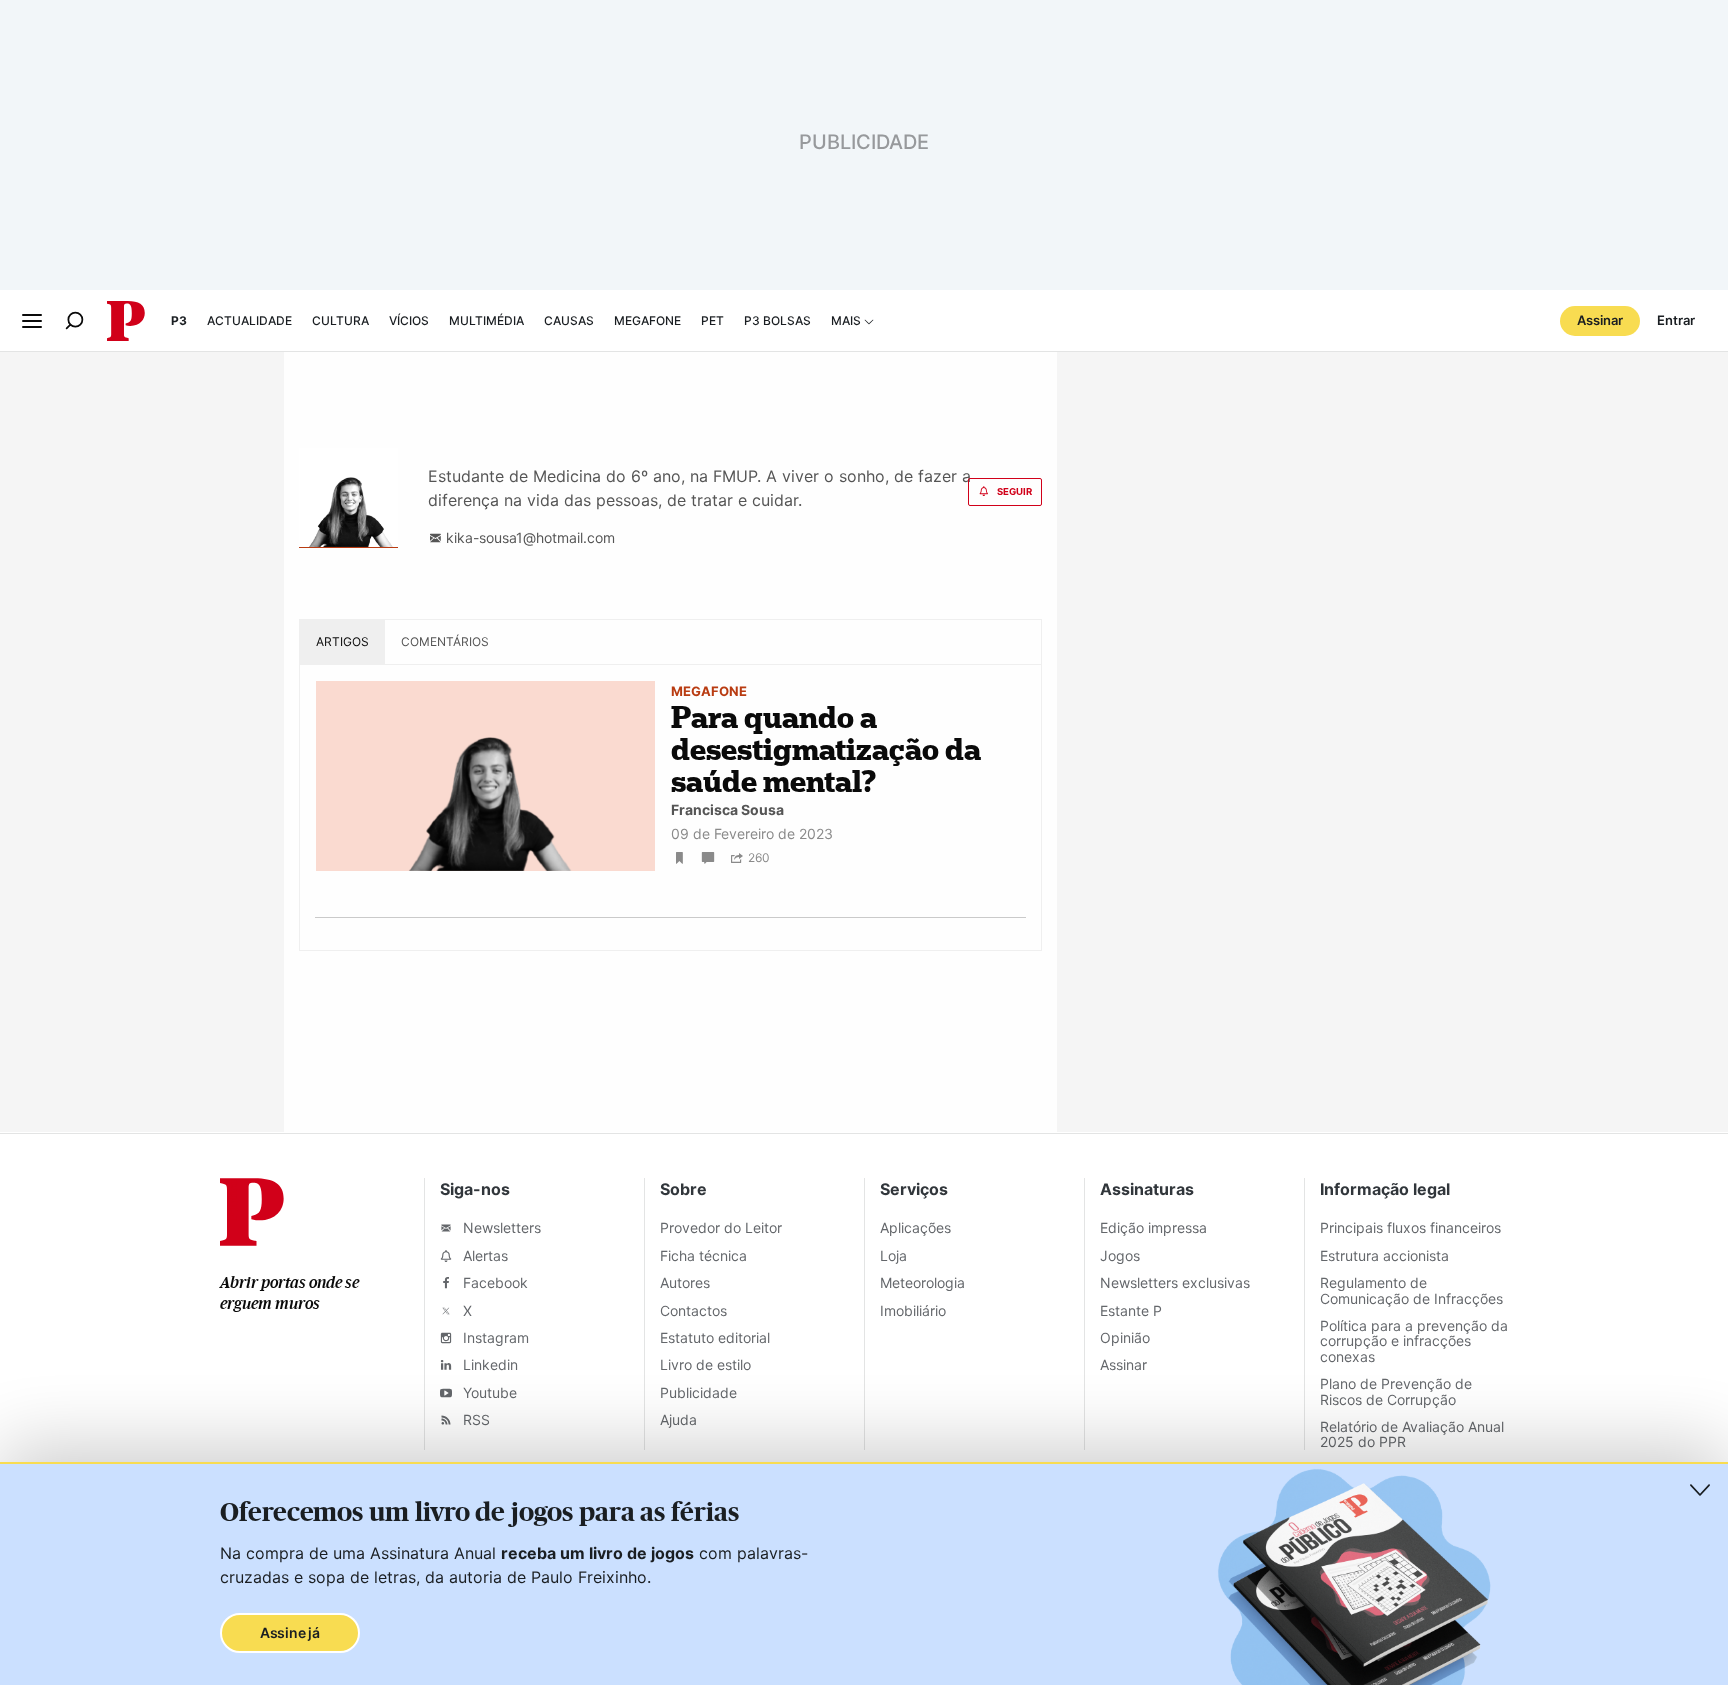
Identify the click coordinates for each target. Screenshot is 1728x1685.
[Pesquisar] (74, 320)
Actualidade (249, 320)
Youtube (488, 1392)
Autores (685, 1282)
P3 (179, 320)
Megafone (647, 320)
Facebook (493, 1282)
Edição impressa (1153, 1227)
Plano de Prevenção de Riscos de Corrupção (1396, 1391)
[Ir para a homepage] (252, 1240)
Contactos (693, 1310)
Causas (569, 320)
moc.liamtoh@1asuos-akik (528, 537)
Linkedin (488, 1364)
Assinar (1600, 320)
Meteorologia (922, 1282)
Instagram (494, 1337)
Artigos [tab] (342, 641)
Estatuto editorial (715, 1337)
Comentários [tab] (445, 641)
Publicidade (698, 1392)
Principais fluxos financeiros (1410, 1227)
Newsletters (500, 1227)
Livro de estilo (705, 1364)
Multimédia (486, 320)
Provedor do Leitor (721, 1227)
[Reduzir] (1700, 1490)
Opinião (1125, 1337)
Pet (712, 320)
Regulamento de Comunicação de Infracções (1411, 1290)
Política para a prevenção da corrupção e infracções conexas (1414, 1341)
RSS (474, 1419)
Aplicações (915, 1227)
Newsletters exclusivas (1175, 1282)
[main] (864, 742)
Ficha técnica (703, 1255)
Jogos (1120, 1255)
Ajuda (678, 1419)
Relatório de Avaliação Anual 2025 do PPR (1412, 1434)
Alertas (483, 1255)
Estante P (1131, 1310)
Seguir (1014, 491)
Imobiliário (913, 1310)
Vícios (409, 320)
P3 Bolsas (777, 320)
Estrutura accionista (1384, 1255)
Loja (893, 1255)
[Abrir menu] (32, 321)
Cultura (340, 320)
